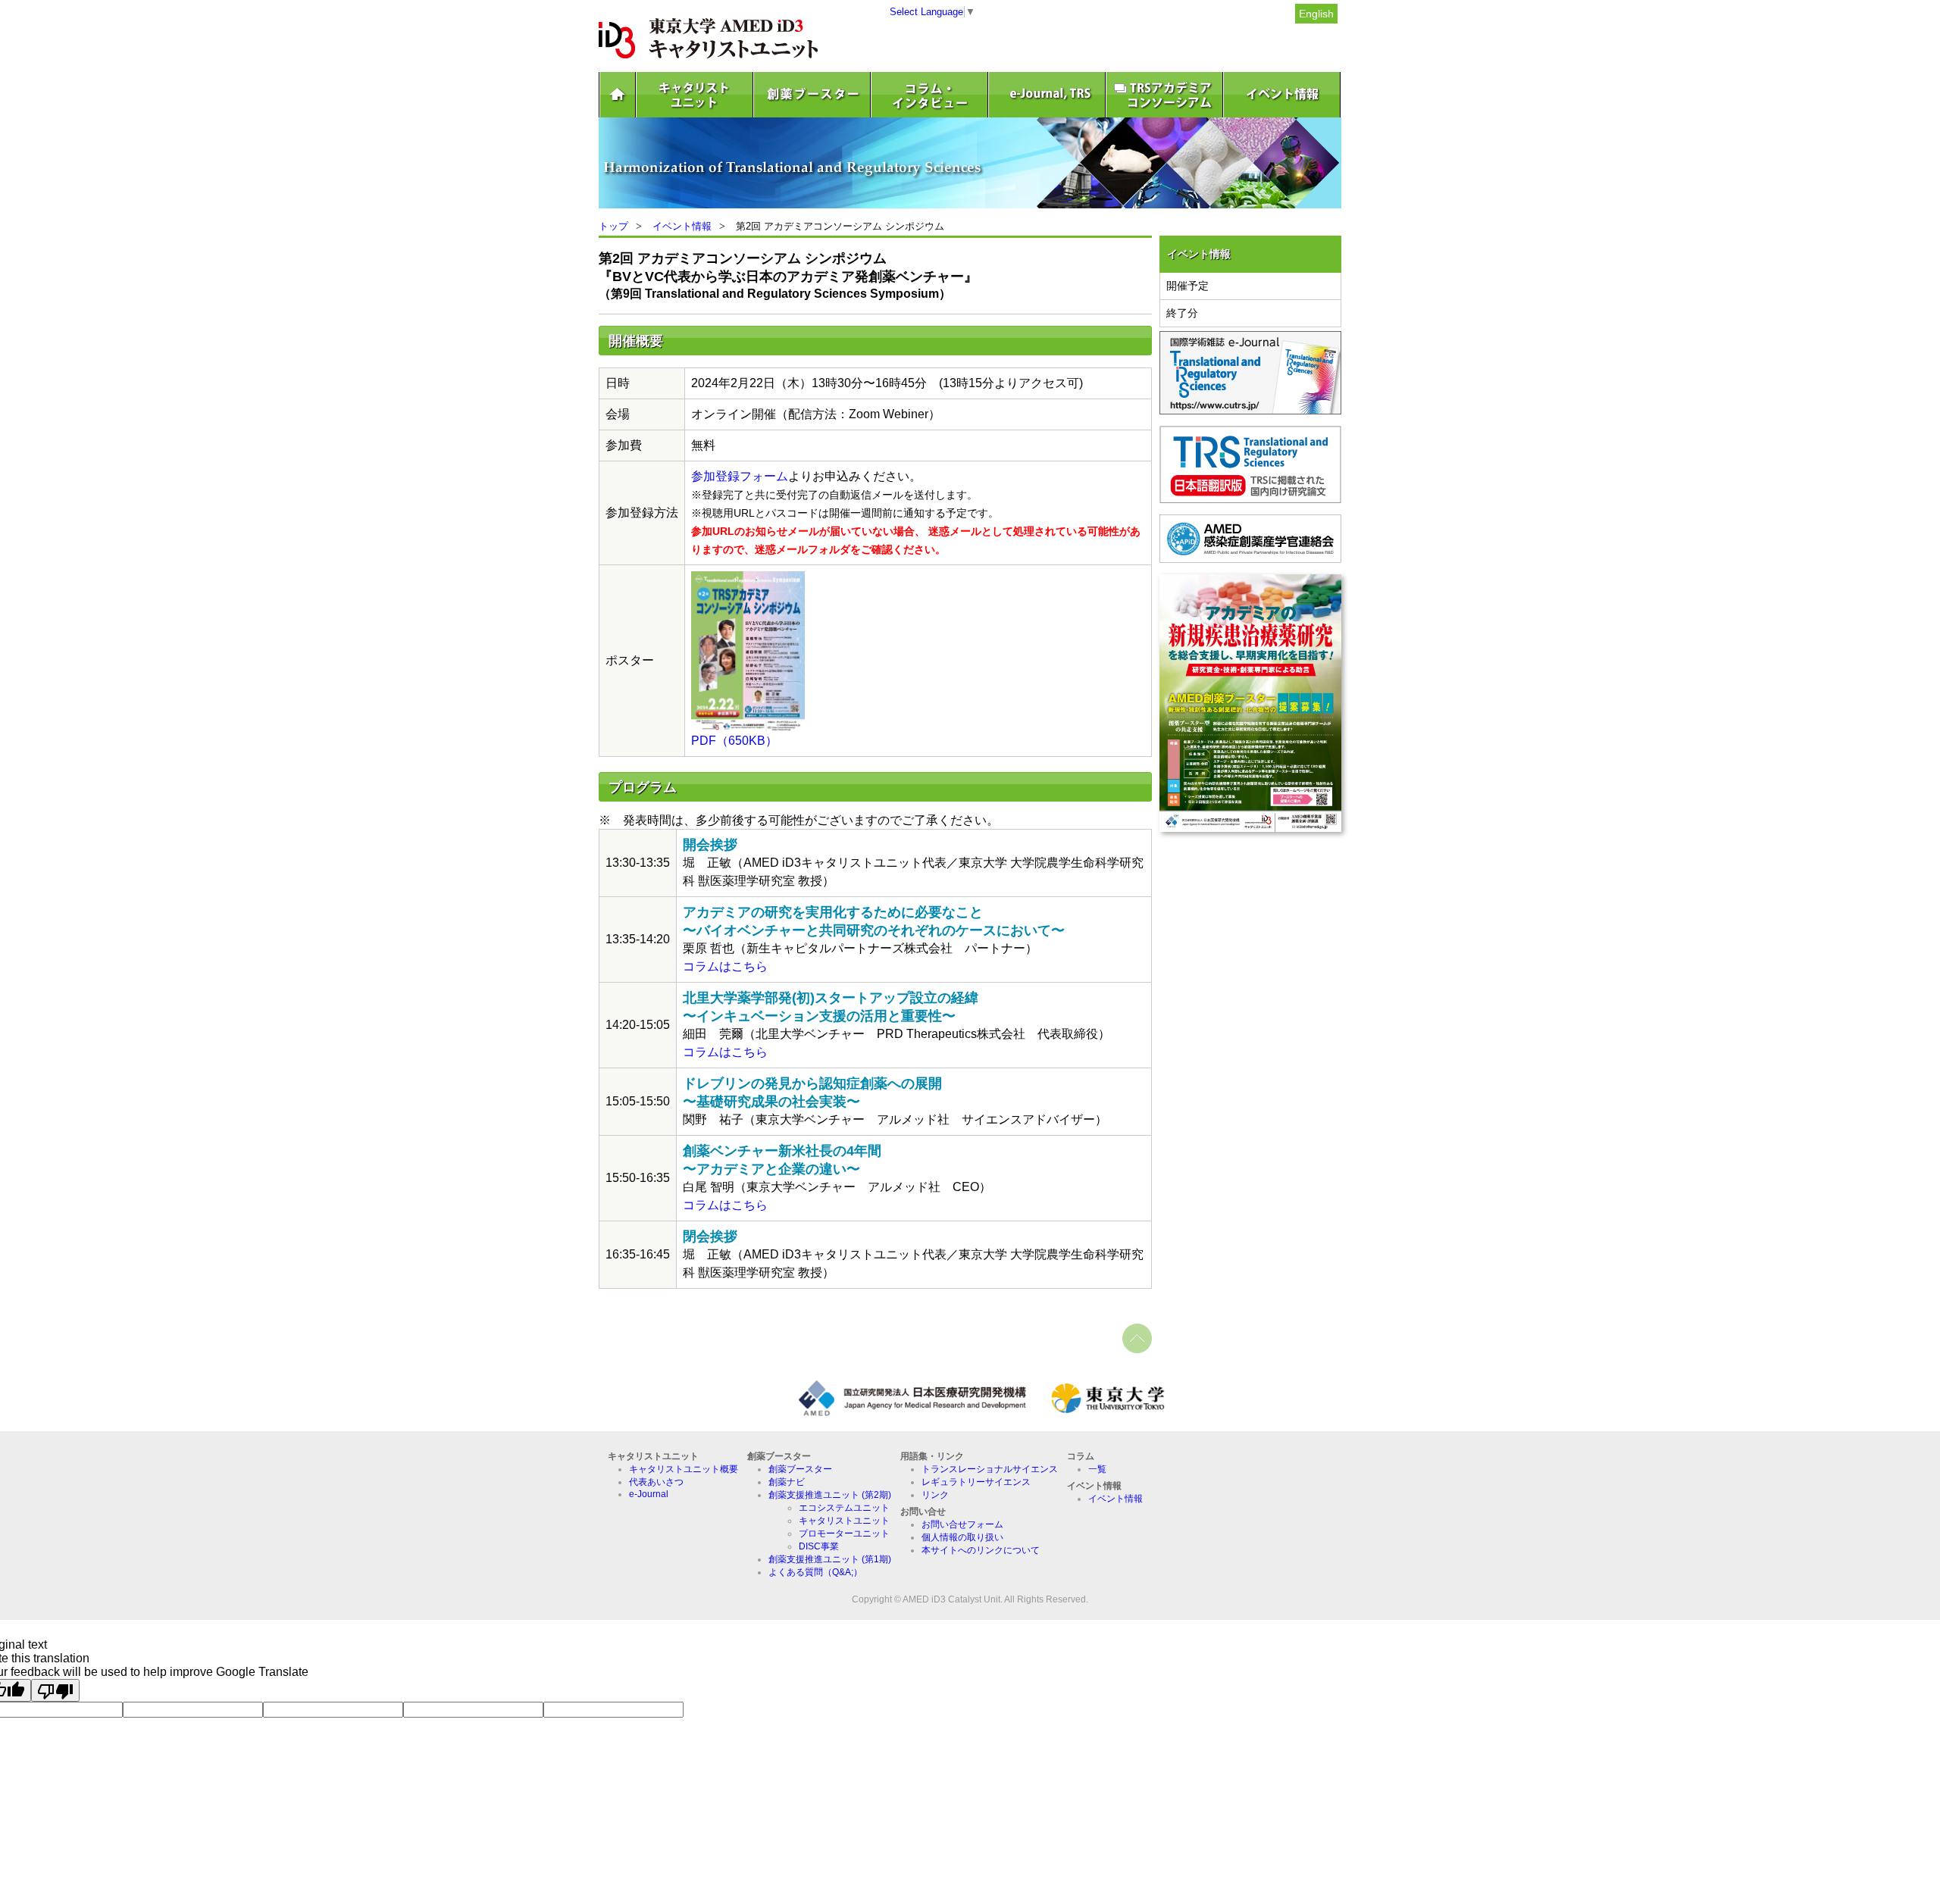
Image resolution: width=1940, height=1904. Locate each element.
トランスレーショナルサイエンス (990, 1469)
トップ (613, 226)
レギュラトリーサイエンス (976, 1482)
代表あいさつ (656, 1482)
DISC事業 (819, 1546)
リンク (935, 1495)
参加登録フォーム (740, 476)
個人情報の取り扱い (962, 1537)
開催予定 (1187, 286)
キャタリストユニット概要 (684, 1469)
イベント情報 (682, 226)
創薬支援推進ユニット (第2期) (830, 1495)
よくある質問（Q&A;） (815, 1572)
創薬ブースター (800, 1469)
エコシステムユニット (844, 1508)
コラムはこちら (725, 966)
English (1316, 14)
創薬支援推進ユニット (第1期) (830, 1559)
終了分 (1182, 313)
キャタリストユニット (844, 1521)
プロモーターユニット (844, 1534)
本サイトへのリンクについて (981, 1550)
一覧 (1097, 1469)
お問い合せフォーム (962, 1524)
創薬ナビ (787, 1482)
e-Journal (649, 1494)
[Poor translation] (55, 1690)
